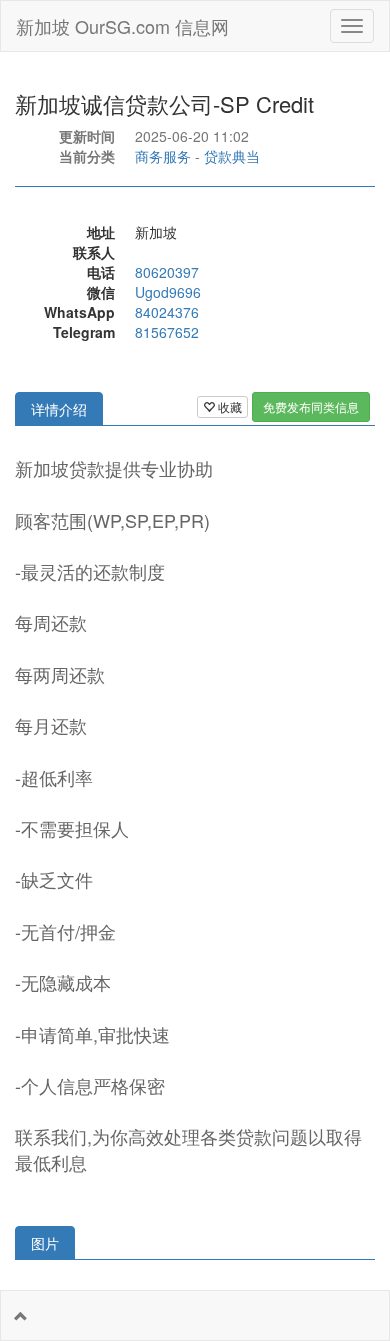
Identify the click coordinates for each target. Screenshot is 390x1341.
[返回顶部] (21, 1316)
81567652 (167, 332)
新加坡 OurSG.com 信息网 (122, 26)
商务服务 (163, 156)
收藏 (228, 406)
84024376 (167, 312)
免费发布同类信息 (311, 406)
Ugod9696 (168, 292)
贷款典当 (232, 156)
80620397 (167, 272)
